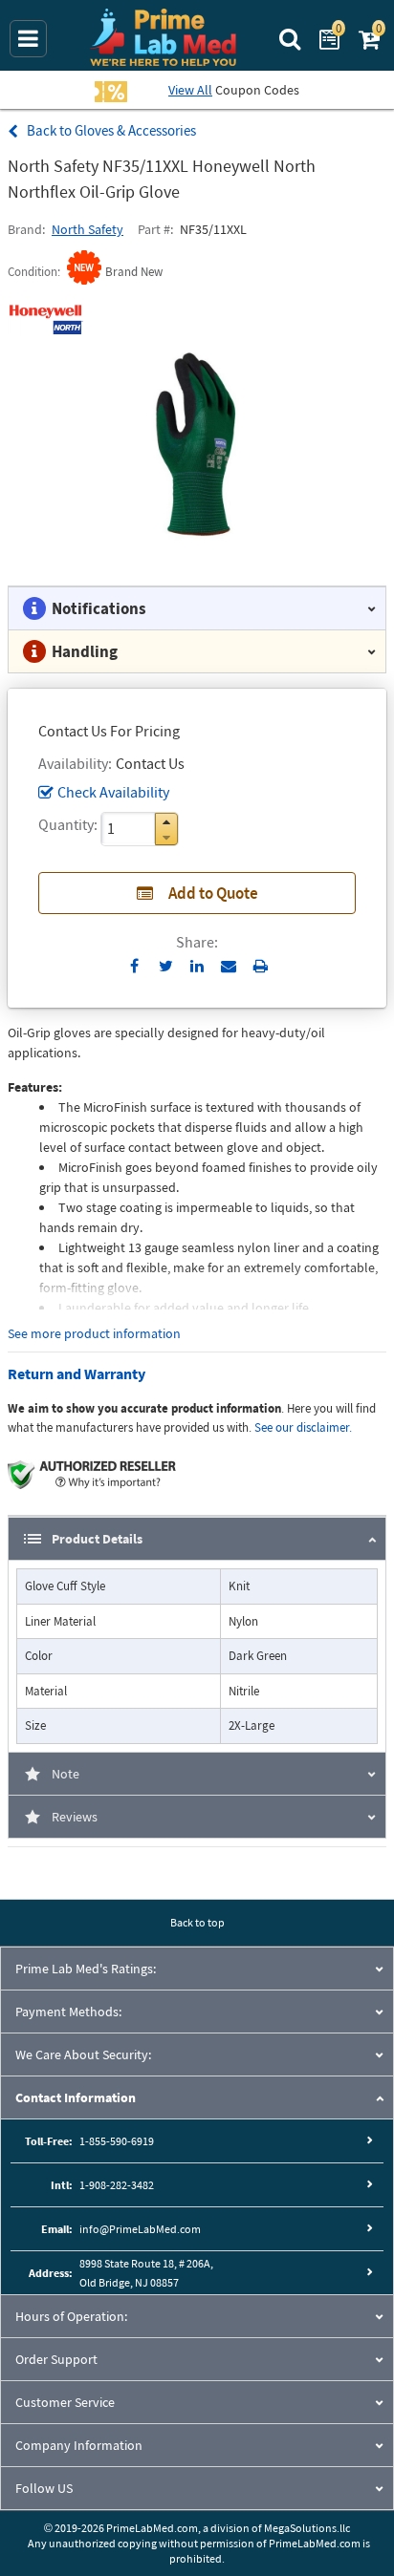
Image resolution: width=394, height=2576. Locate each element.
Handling (85, 651)
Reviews (75, 1817)
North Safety (88, 229)
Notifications (99, 608)
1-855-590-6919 (117, 2141)
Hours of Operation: (71, 2316)
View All (190, 90)
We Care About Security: (83, 2054)
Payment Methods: (68, 2012)
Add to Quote (213, 893)
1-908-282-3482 (117, 2185)
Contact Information (76, 2097)
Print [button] (261, 966)
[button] (166, 822)
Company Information (79, 2445)
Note (66, 1774)
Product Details (97, 1539)
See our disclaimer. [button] (303, 1427)
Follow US (44, 2488)
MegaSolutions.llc (307, 2528)
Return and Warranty (77, 1373)
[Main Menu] (28, 39)
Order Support (56, 2359)
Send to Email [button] (229, 967)
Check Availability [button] (113, 792)
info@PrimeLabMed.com (140, 2229)
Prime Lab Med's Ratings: (86, 1969)
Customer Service (65, 2402)
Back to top (197, 1922)
